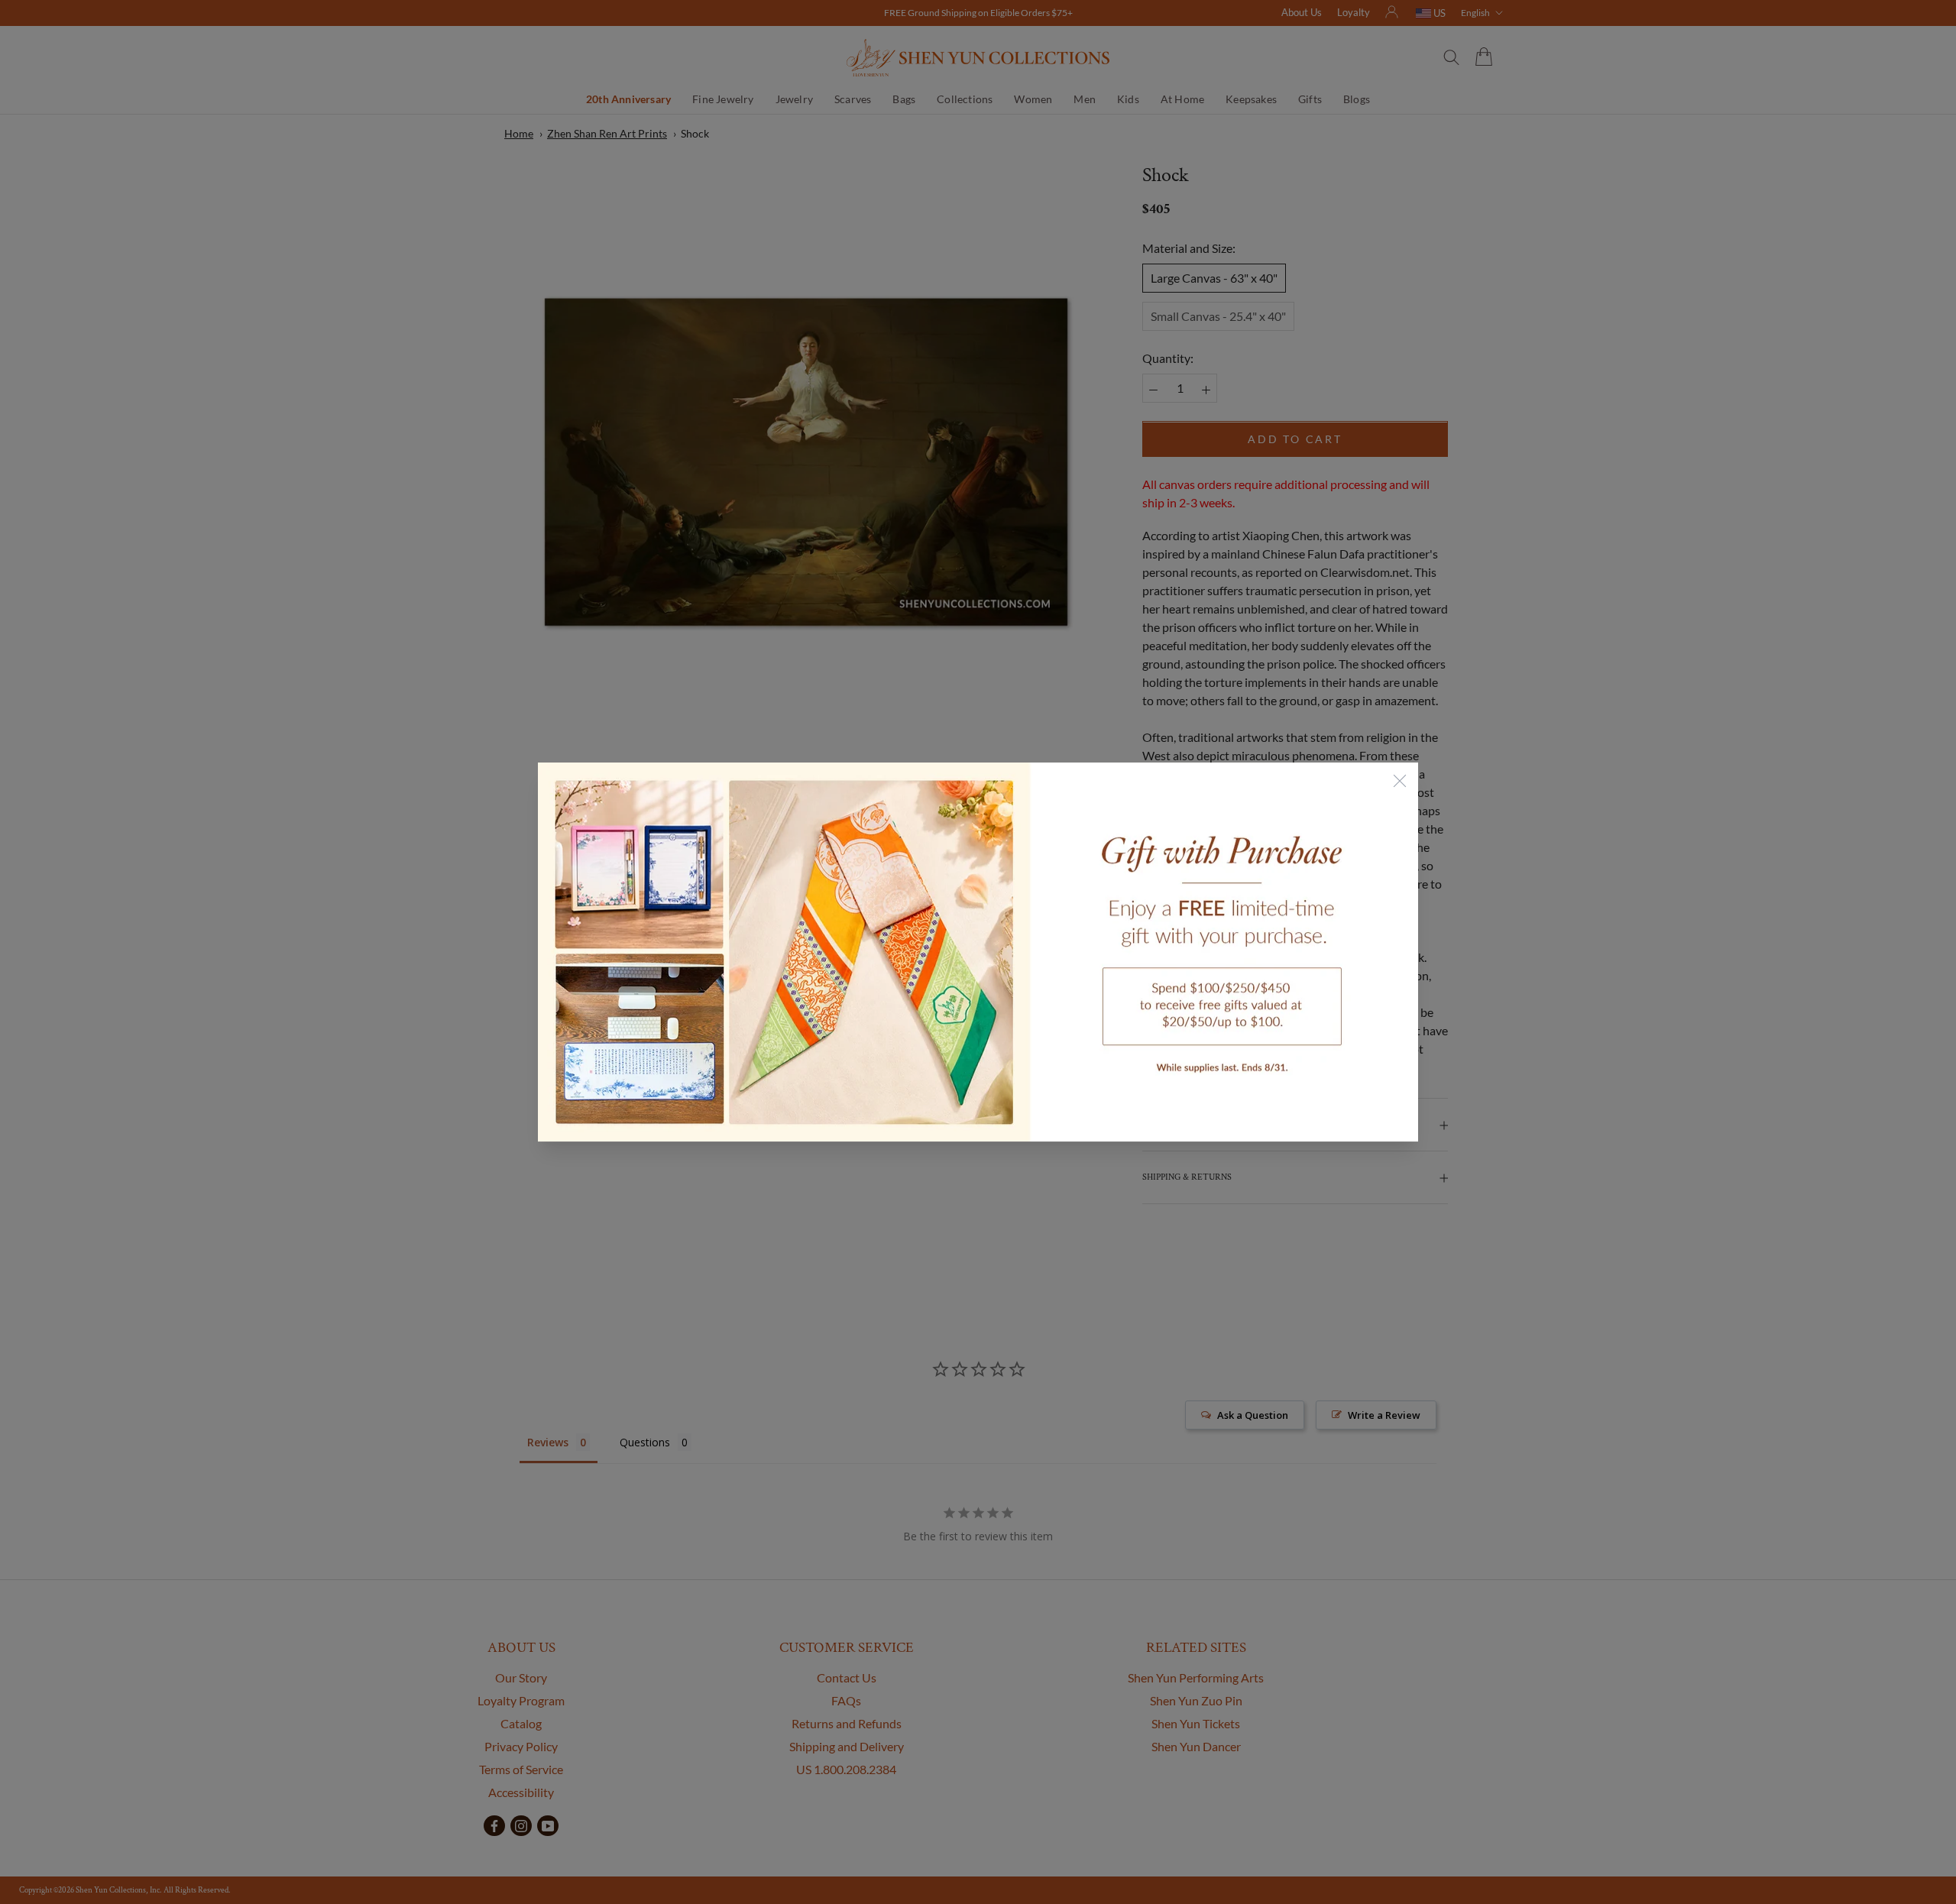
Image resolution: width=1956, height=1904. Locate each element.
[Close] (1400, 781)
